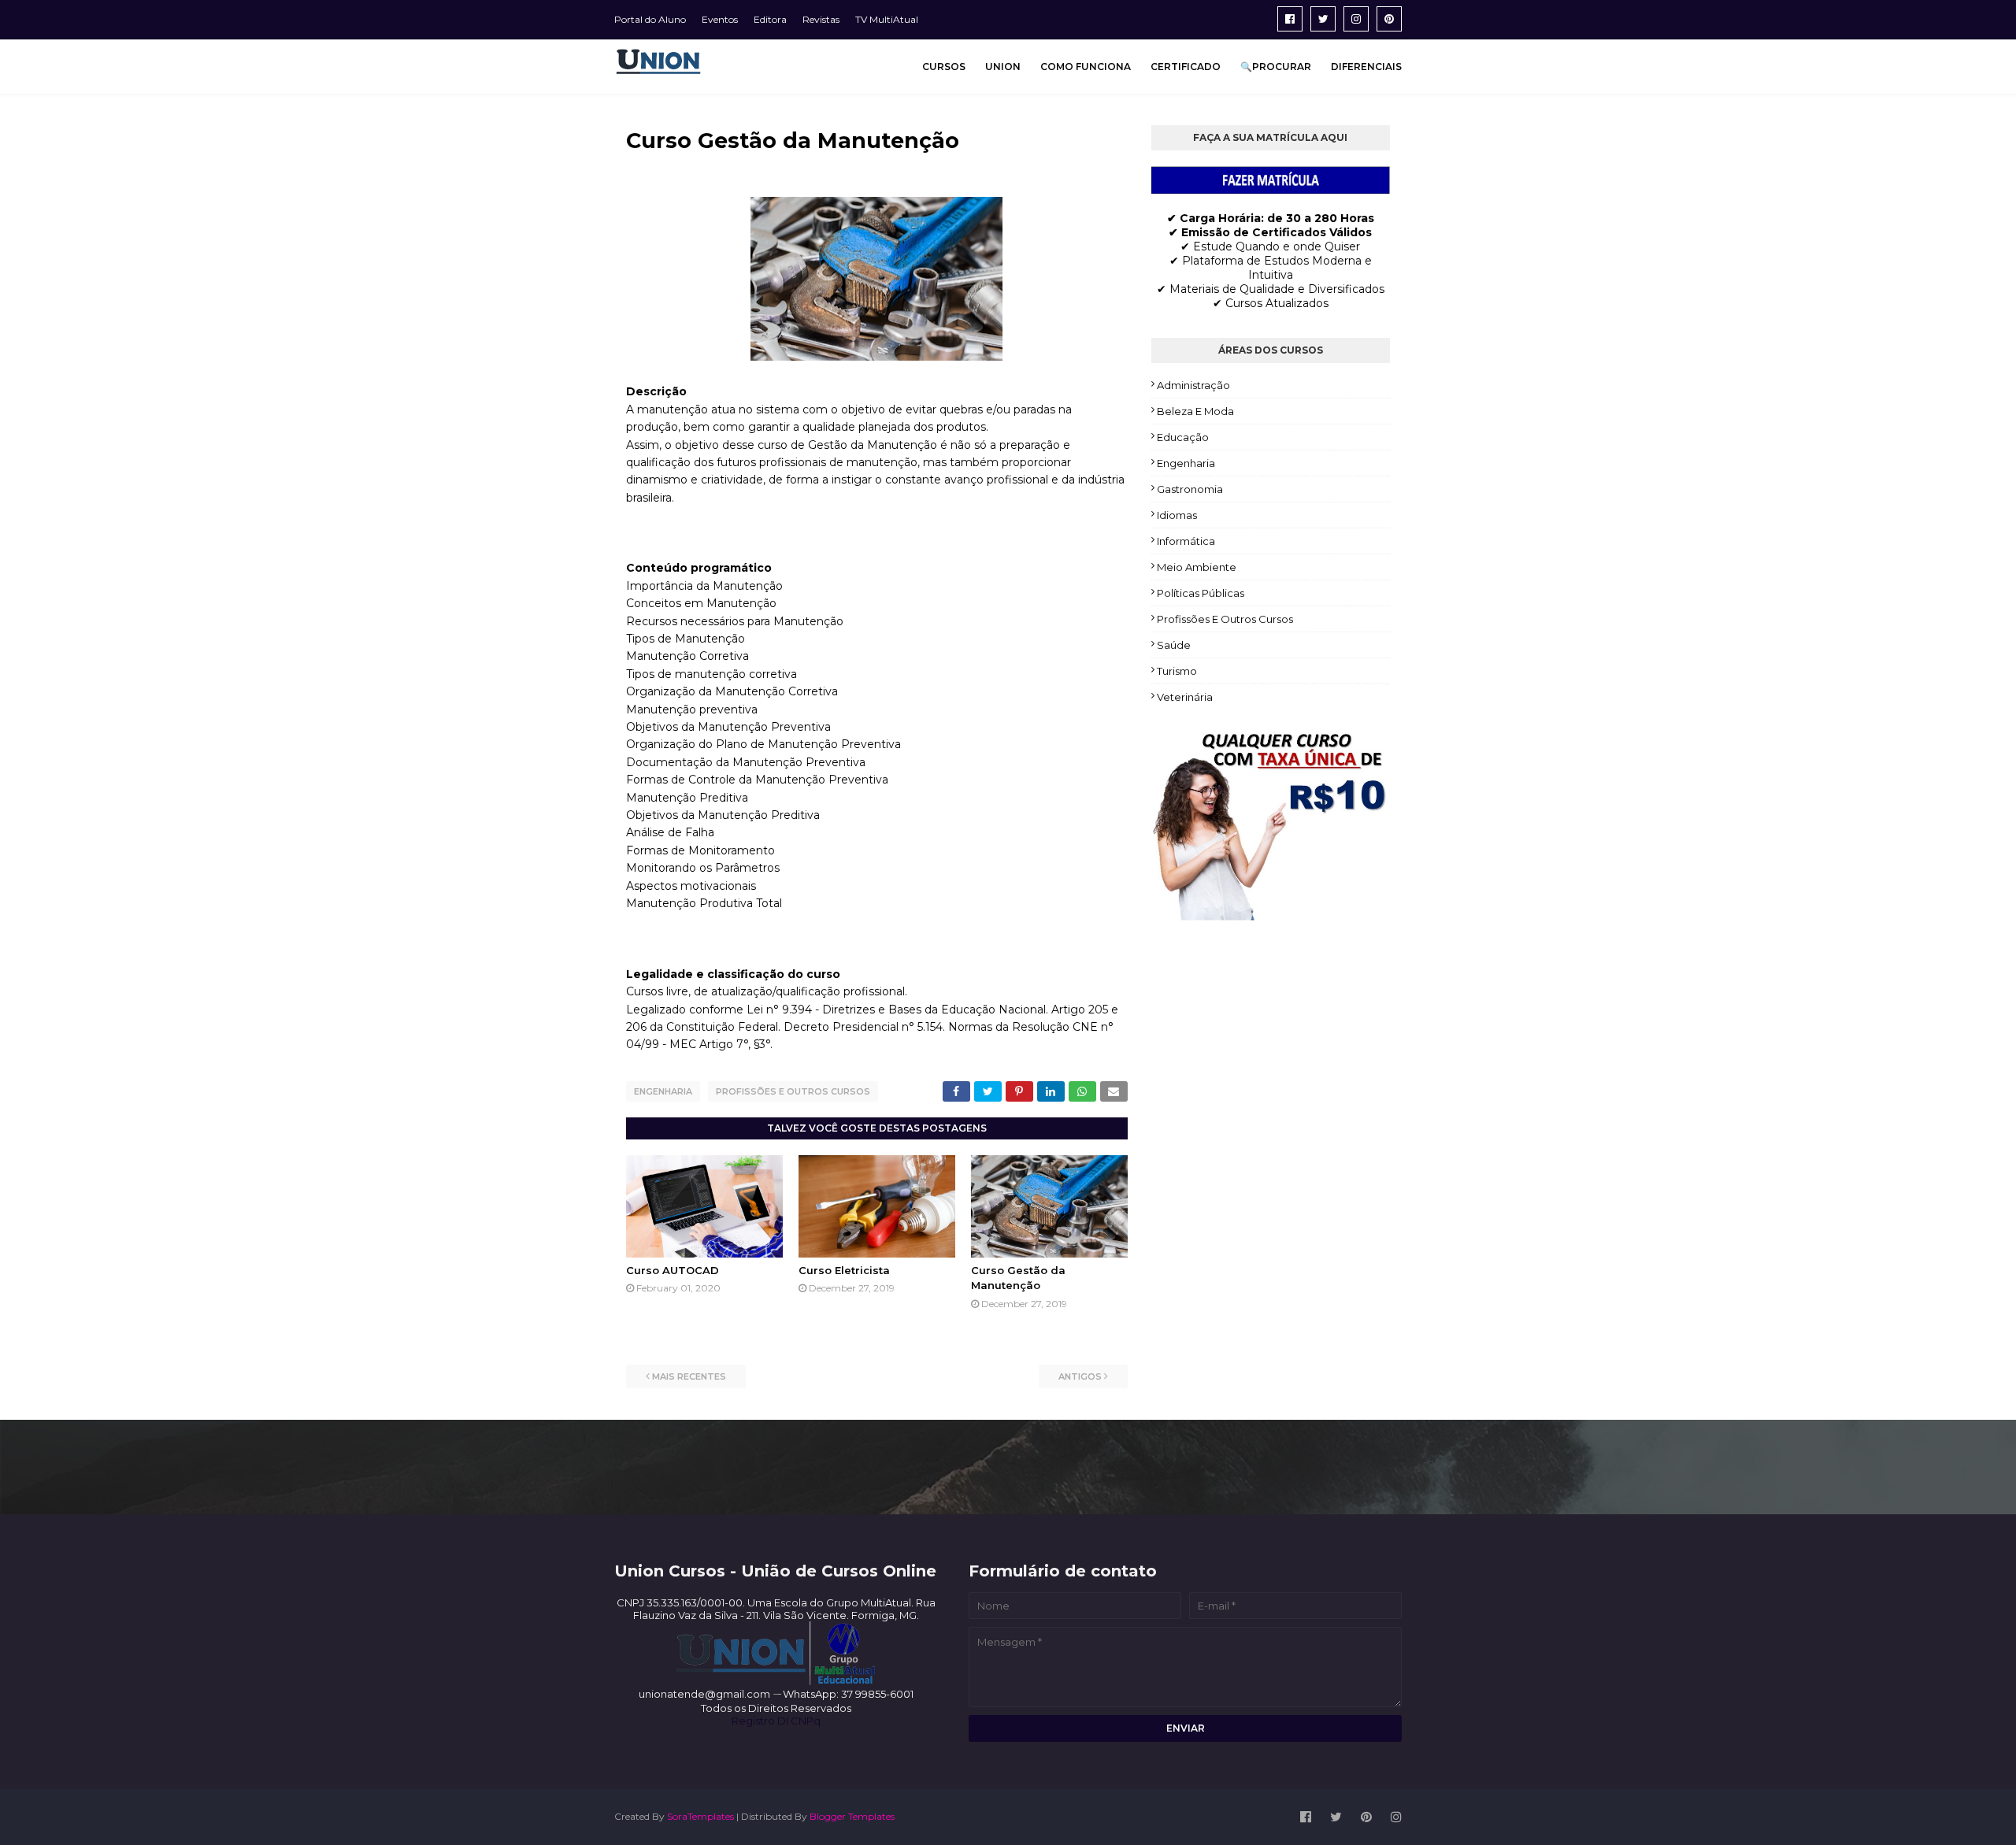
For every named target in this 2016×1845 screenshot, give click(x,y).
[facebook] (1290, 19)
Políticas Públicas (1201, 593)
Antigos (1080, 1376)
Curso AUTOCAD (673, 1270)
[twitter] (1323, 19)
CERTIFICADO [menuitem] (1186, 67)
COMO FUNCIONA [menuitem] (1086, 67)
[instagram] (1356, 19)
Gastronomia (1190, 489)
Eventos (720, 19)
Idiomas (1177, 515)
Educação (1183, 437)
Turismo (1177, 671)
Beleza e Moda (1195, 411)
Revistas (821, 19)
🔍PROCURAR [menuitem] (1276, 67)
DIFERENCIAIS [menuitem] (1366, 67)
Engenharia (663, 1091)
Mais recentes (689, 1376)
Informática (1186, 541)
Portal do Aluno (650, 19)
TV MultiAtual (887, 19)
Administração (1193, 385)
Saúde (1174, 645)
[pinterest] (1389, 19)
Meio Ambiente (1197, 567)
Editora (770, 19)
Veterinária (1185, 697)
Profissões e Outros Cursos (793, 1091)
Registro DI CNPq (776, 1721)
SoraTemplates (700, 1816)
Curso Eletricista (844, 1270)
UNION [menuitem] (1003, 67)
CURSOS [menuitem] (944, 67)
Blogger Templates (852, 1816)
